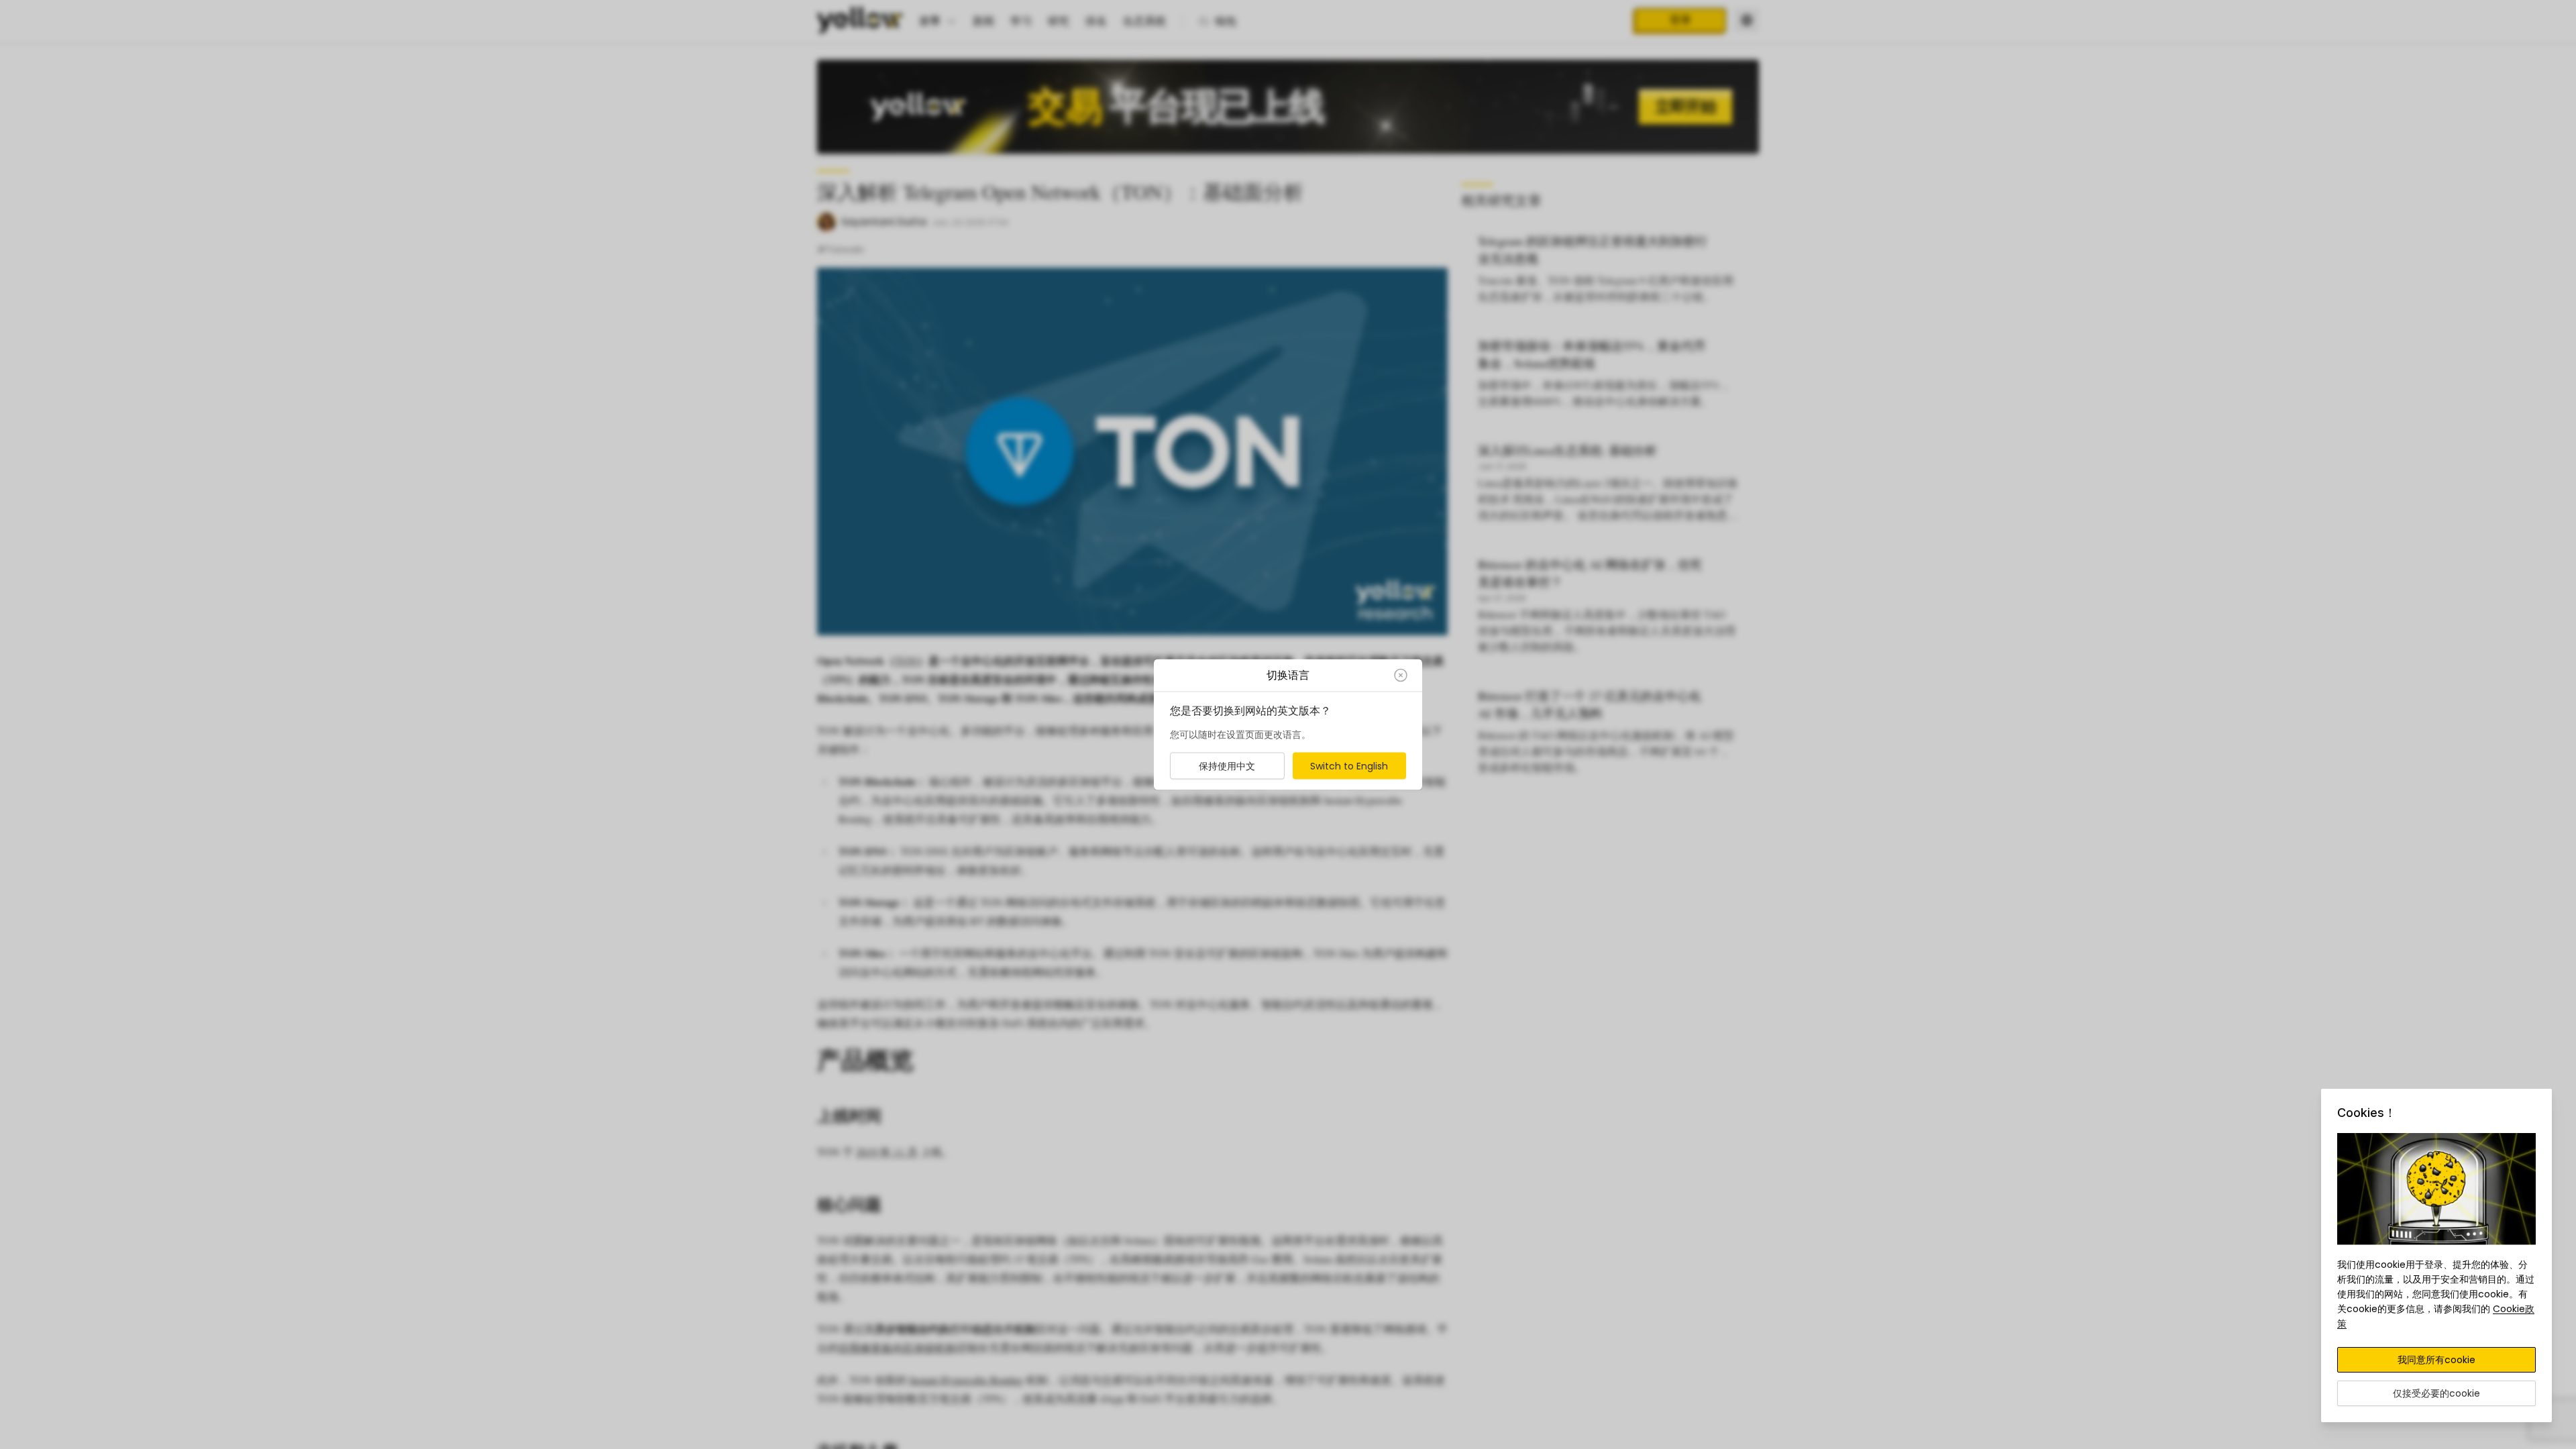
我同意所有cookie (2436, 1360)
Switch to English (1349, 766)
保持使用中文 (1227, 766)
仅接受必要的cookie (2436, 1393)
